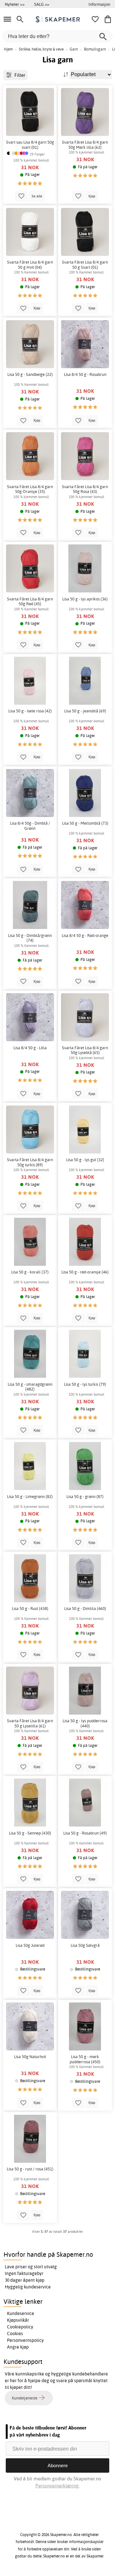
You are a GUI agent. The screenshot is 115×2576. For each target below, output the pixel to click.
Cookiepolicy (20, 2327)
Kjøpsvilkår (18, 2320)
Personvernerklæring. (57, 2486)
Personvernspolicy (25, 2340)
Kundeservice (21, 2313)
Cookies (15, 2334)
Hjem (8, 49)
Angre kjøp (18, 2347)
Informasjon (99, 4)
